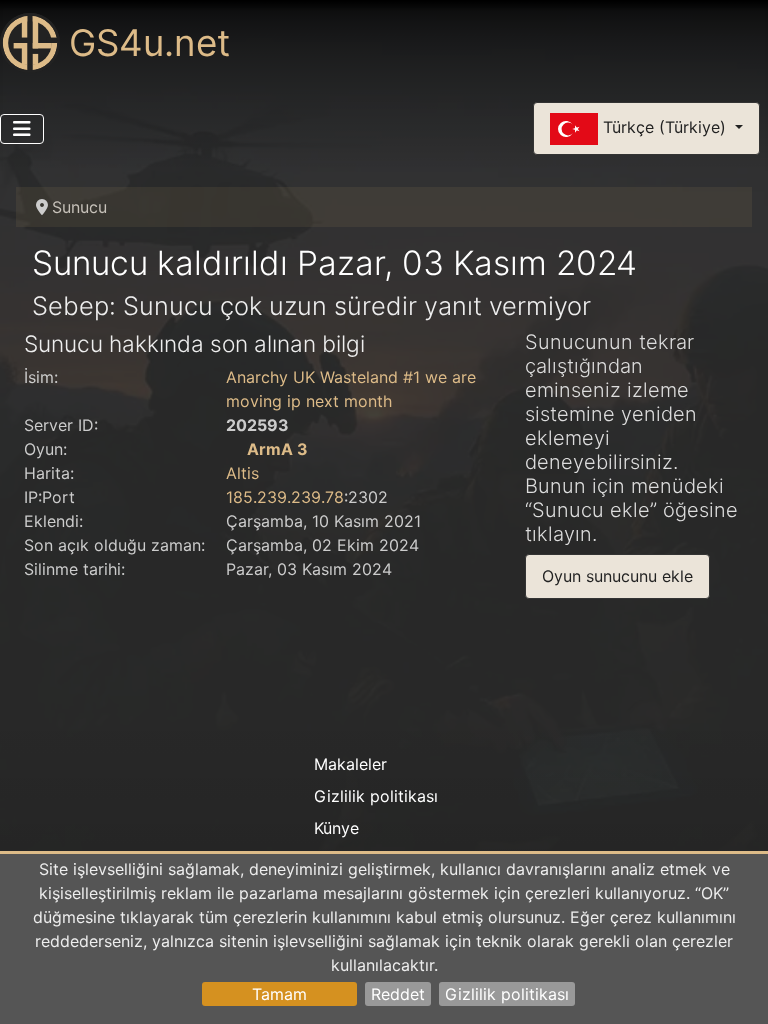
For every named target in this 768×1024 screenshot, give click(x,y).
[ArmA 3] (234, 449)
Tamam (279, 994)
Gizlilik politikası (507, 994)
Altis (242, 473)
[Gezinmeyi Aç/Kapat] (22, 129)
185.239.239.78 (285, 497)
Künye (336, 828)
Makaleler (350, 764)
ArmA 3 (277, 449)
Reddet (398, 994)
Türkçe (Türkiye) (664, 127)
